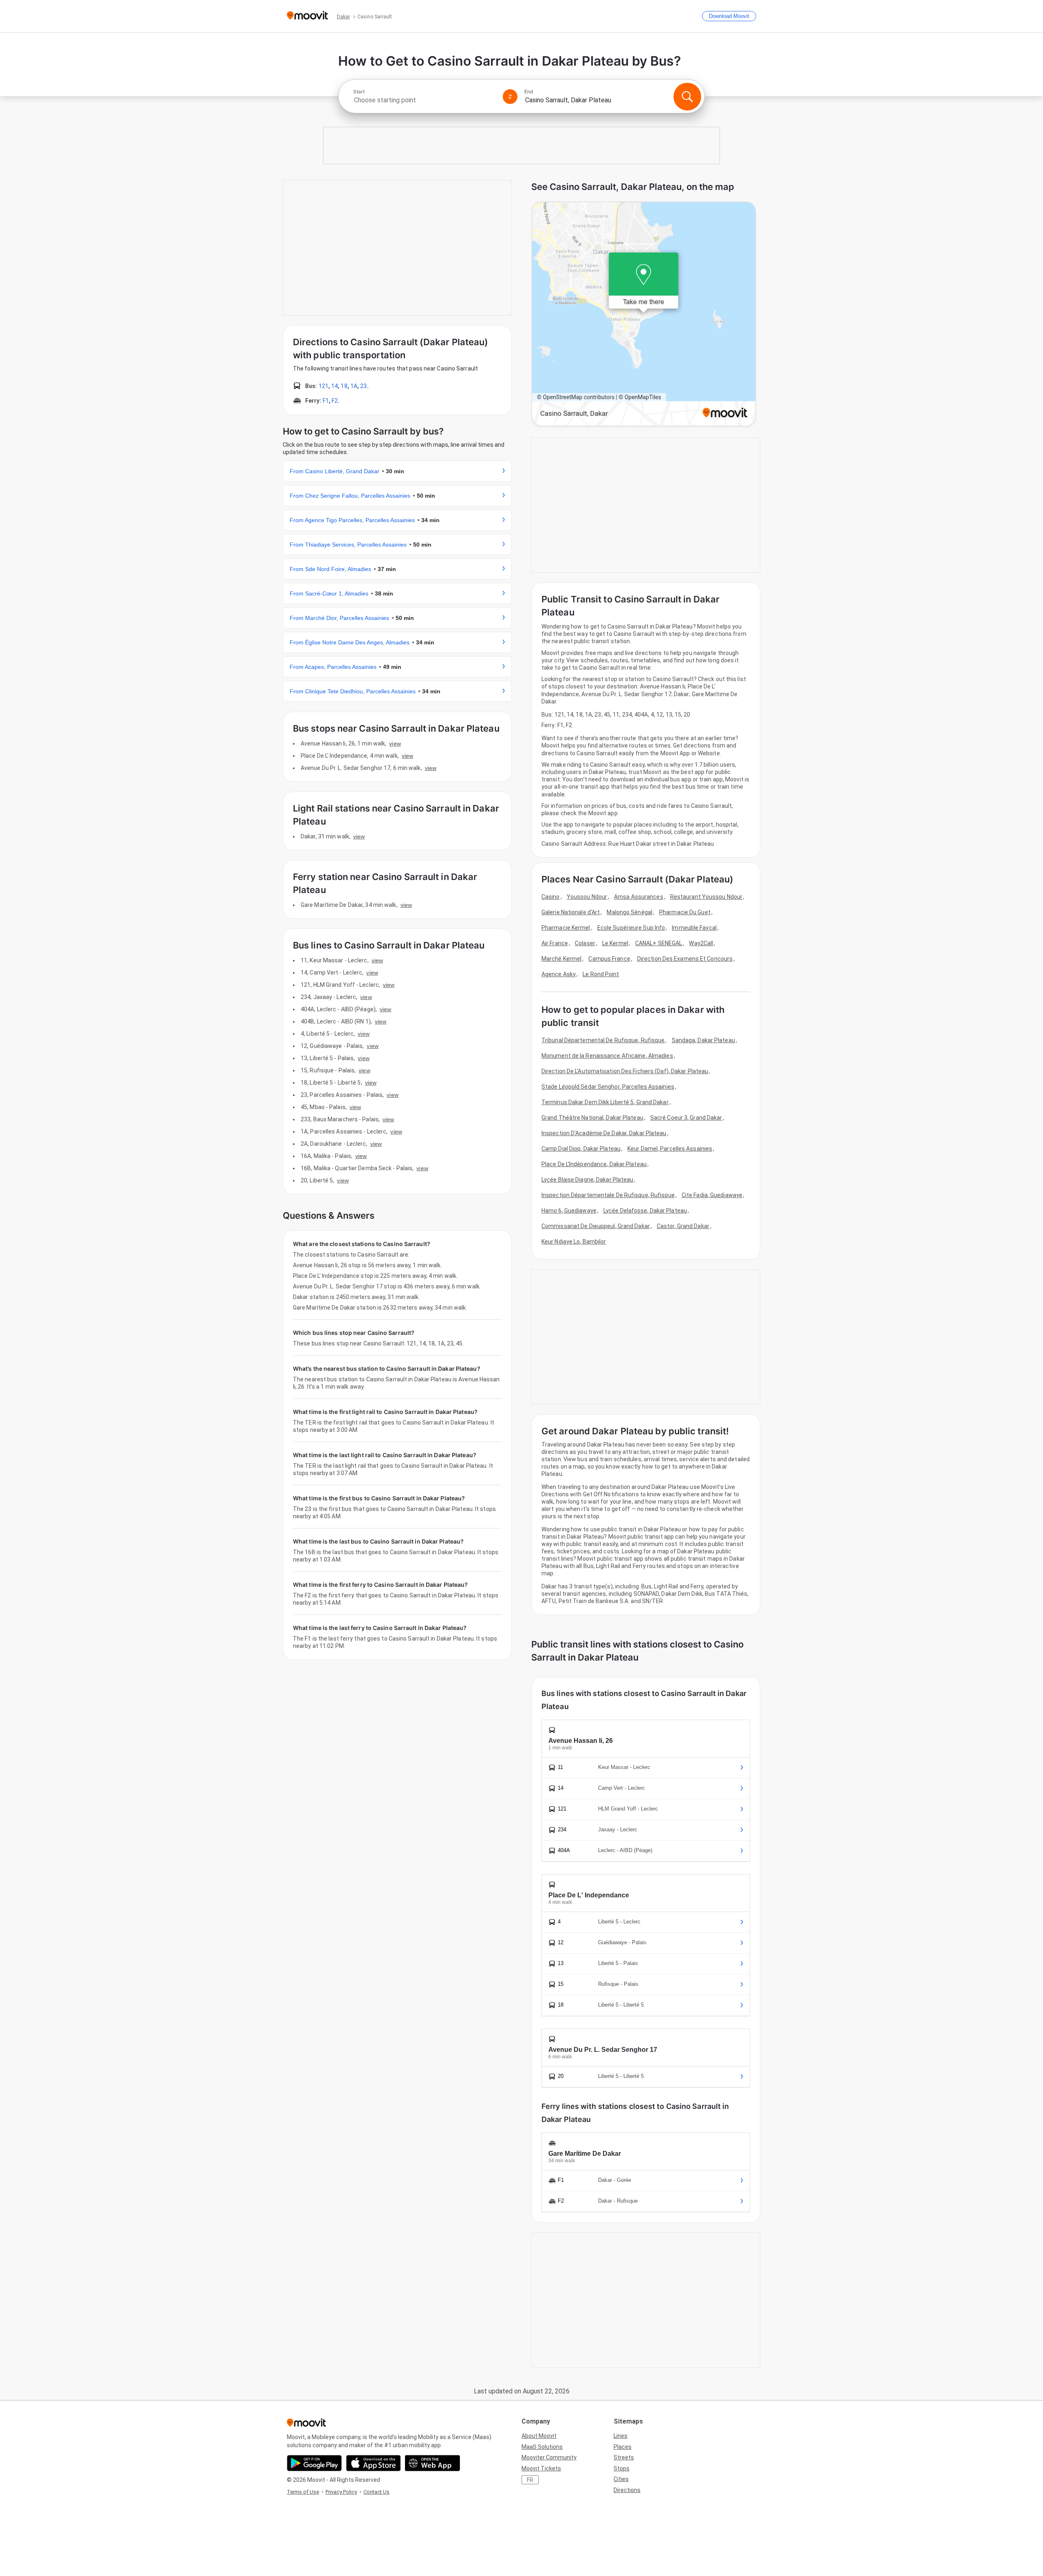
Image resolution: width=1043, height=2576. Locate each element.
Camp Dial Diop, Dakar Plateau (581, 1149)
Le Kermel (615, 943)
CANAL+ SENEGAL (659, 943)
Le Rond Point (601, 974)
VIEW (395, 743)
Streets (624, 2457)
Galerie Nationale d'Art (571, 912)
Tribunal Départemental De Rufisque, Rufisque (603, 1040)
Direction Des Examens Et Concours (685, 959)
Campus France (609, 959)
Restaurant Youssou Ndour (706, 897)
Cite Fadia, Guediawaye (712, 1195)
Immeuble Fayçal (694, 928)
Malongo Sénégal (629, 912)
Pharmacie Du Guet (685, 912)
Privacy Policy (341, 2492)
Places (623, 2447)
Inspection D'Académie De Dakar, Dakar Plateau (604, 1133)
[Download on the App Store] (373, 2463)
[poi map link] (644, 314)
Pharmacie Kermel (566, 928)
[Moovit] (307, 16)
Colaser (585, 943)
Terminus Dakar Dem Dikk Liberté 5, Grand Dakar (605, 1102)
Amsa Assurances (639, 897)
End (529, 92)
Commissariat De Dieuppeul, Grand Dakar (596, 1226)
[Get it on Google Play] (314, 2463)
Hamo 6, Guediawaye (569, 1211)
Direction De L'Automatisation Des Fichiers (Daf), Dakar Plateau (625, 1071)
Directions (627, 2490)
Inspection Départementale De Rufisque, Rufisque (608, 1195)
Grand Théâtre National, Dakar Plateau (592, 1118)
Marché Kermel (561, 959)
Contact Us (376, 2492)
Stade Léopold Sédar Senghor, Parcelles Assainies (608, 1087)
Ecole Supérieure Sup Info (631, 928)
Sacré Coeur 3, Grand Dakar (686, 1118)
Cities (621, 2479)
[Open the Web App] (432, 2463)
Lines (621, 2436)
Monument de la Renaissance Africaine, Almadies (607, 1056)
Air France (555, 943)
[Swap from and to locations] (510, 97)
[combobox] (425, 100)
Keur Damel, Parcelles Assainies (670, 1149)
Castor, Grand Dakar (683, 1226)
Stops (622, 2468)
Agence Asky (559, 974)
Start (359, 92)
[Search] (687, 97)
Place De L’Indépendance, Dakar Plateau (594, 1164)
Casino (551, 897)
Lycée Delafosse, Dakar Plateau (645, 1211)
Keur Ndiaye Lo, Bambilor (574, 1242)
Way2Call (701, 943)
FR (530, 2480)
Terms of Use (303, 2492)
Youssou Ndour (587, 897)
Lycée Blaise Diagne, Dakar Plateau (587, 1180)
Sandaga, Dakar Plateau (703, 1040)
